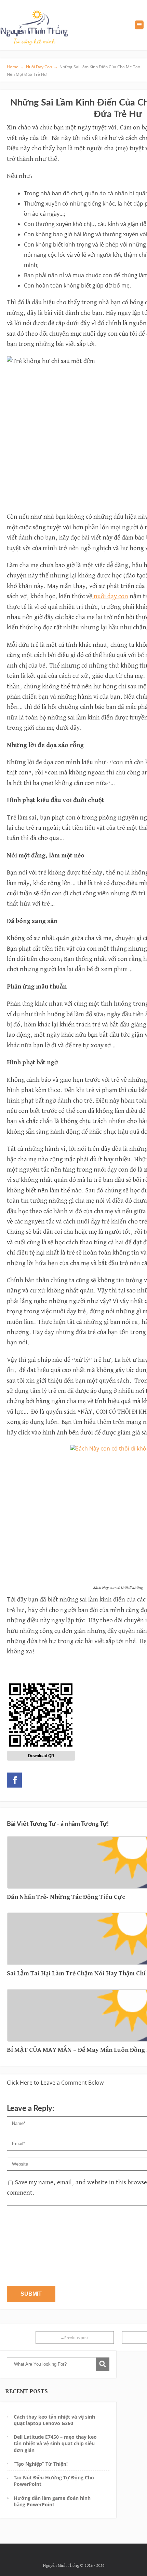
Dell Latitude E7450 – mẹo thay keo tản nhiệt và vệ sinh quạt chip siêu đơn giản (55, 2444)
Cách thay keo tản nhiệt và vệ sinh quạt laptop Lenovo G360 (54, 2420)
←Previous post (75, 2337)
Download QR (41, 1756)
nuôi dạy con (110, 596)
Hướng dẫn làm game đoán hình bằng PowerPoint (52, 2501)
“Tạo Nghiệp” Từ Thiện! (41, 2464)
